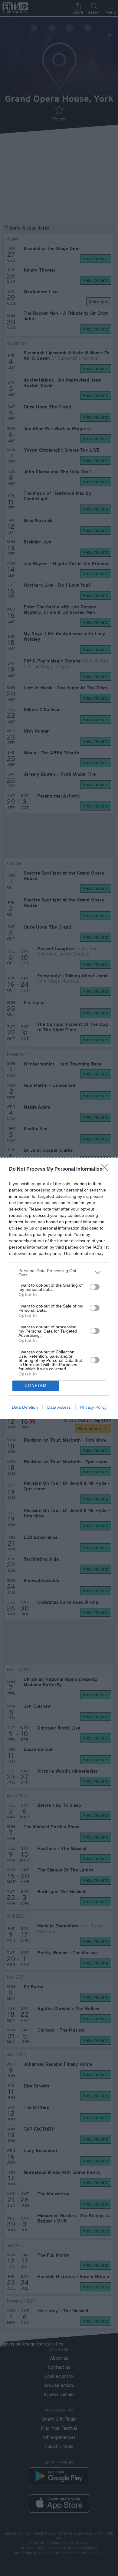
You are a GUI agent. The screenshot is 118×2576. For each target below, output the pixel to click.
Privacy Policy (93, 1407)
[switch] (95, 1287)
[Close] (106, 1169)
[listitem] (59, 1273)
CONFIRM (36, 1386)
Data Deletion (25, 1407)
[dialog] (59, 1288)
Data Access (59, 1407)
